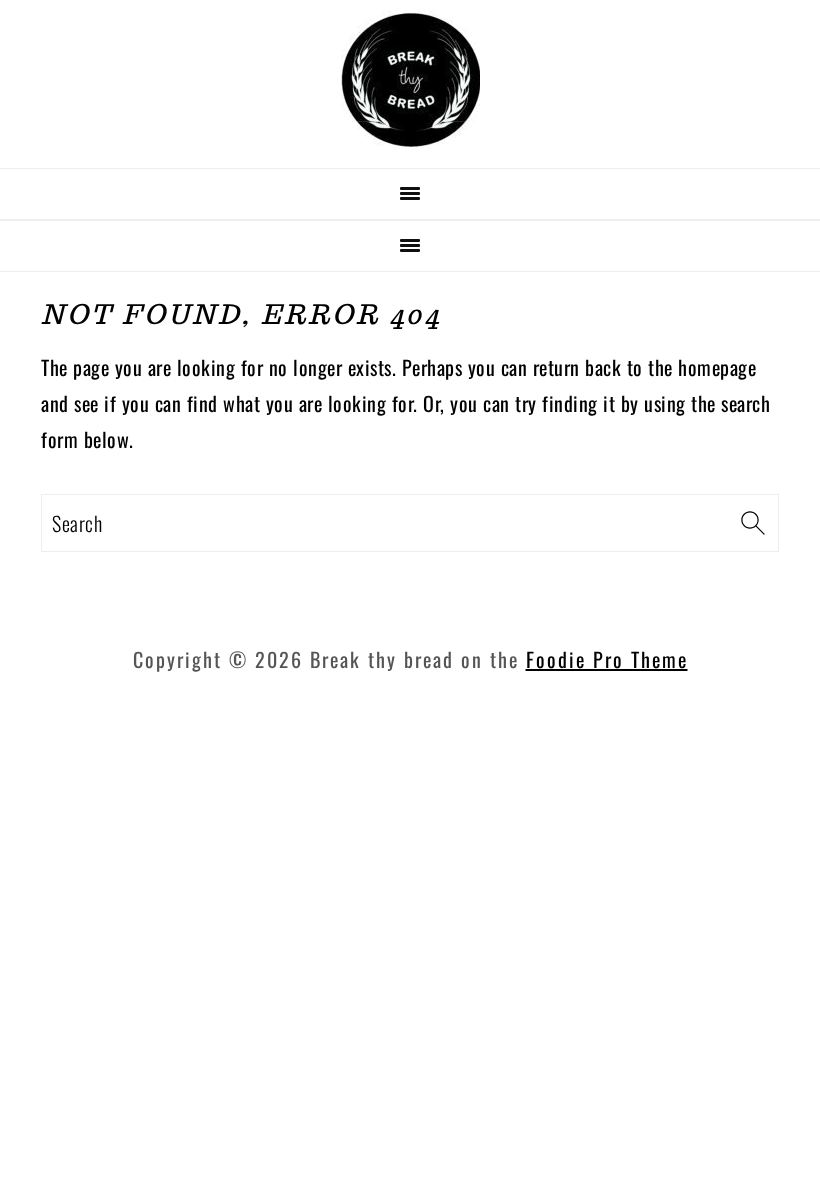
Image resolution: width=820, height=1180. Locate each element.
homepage (717, 367)
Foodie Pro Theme (607, 659)
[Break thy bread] (410, 142)
